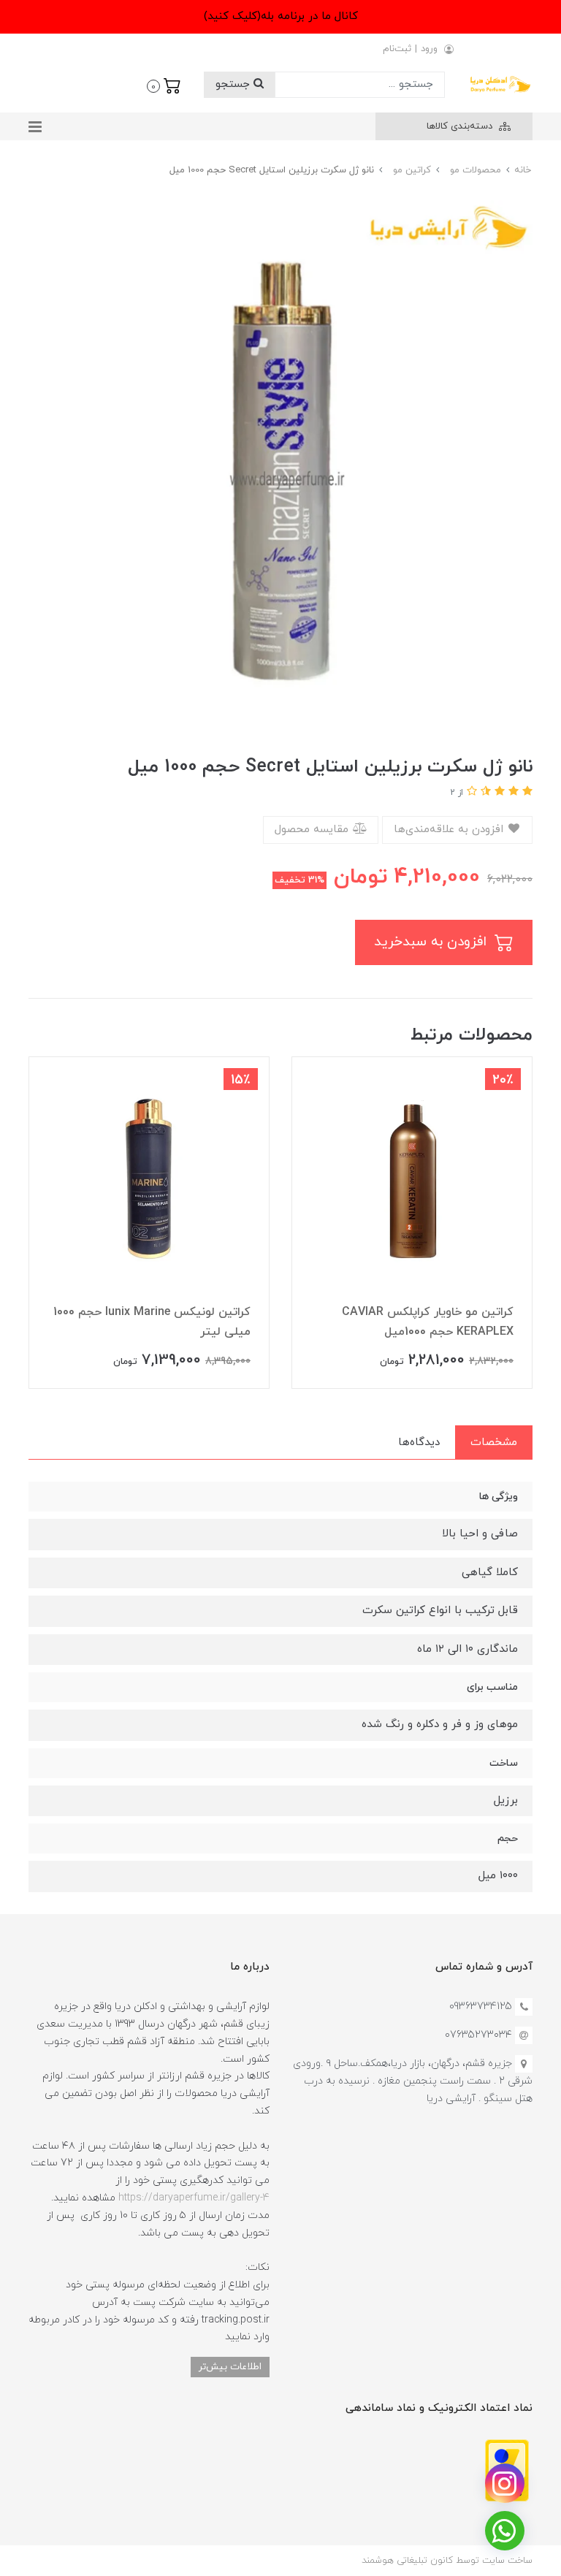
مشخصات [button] (494, 1443)
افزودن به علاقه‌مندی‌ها (450, 830)
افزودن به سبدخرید (432, 942)
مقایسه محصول (313, 830)
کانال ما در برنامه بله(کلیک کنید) (281, 16)
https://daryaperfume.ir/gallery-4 (194, 2198)
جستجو (234, 84)
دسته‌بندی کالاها (461, 126)
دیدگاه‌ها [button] (419, 1443)
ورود (429, 49)
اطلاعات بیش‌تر (230, 2367)
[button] (164, 85)
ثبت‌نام (397, 49)
